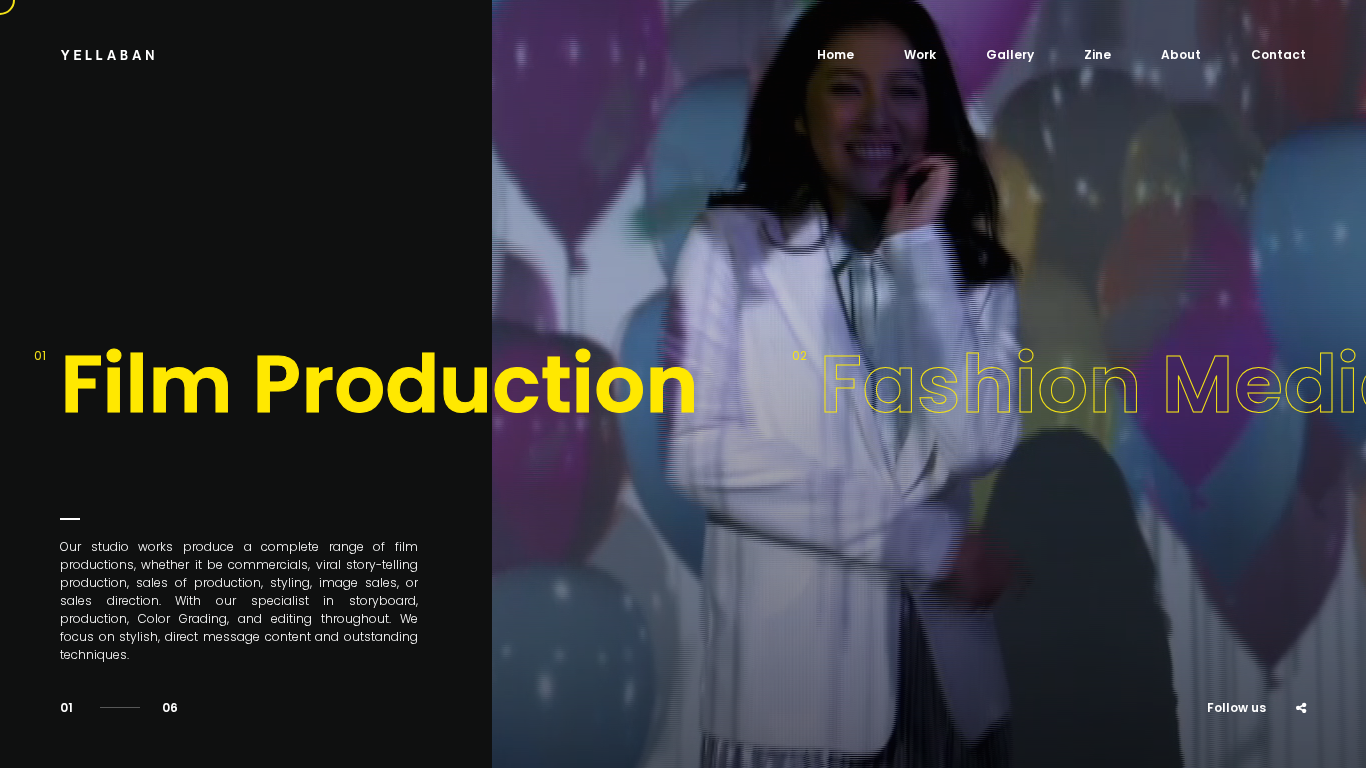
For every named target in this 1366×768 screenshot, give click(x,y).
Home (835, 54)
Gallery (1010, 54)
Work (920, 54)
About (1181, 54)
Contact (1278, 54)
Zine (1097, 54)
